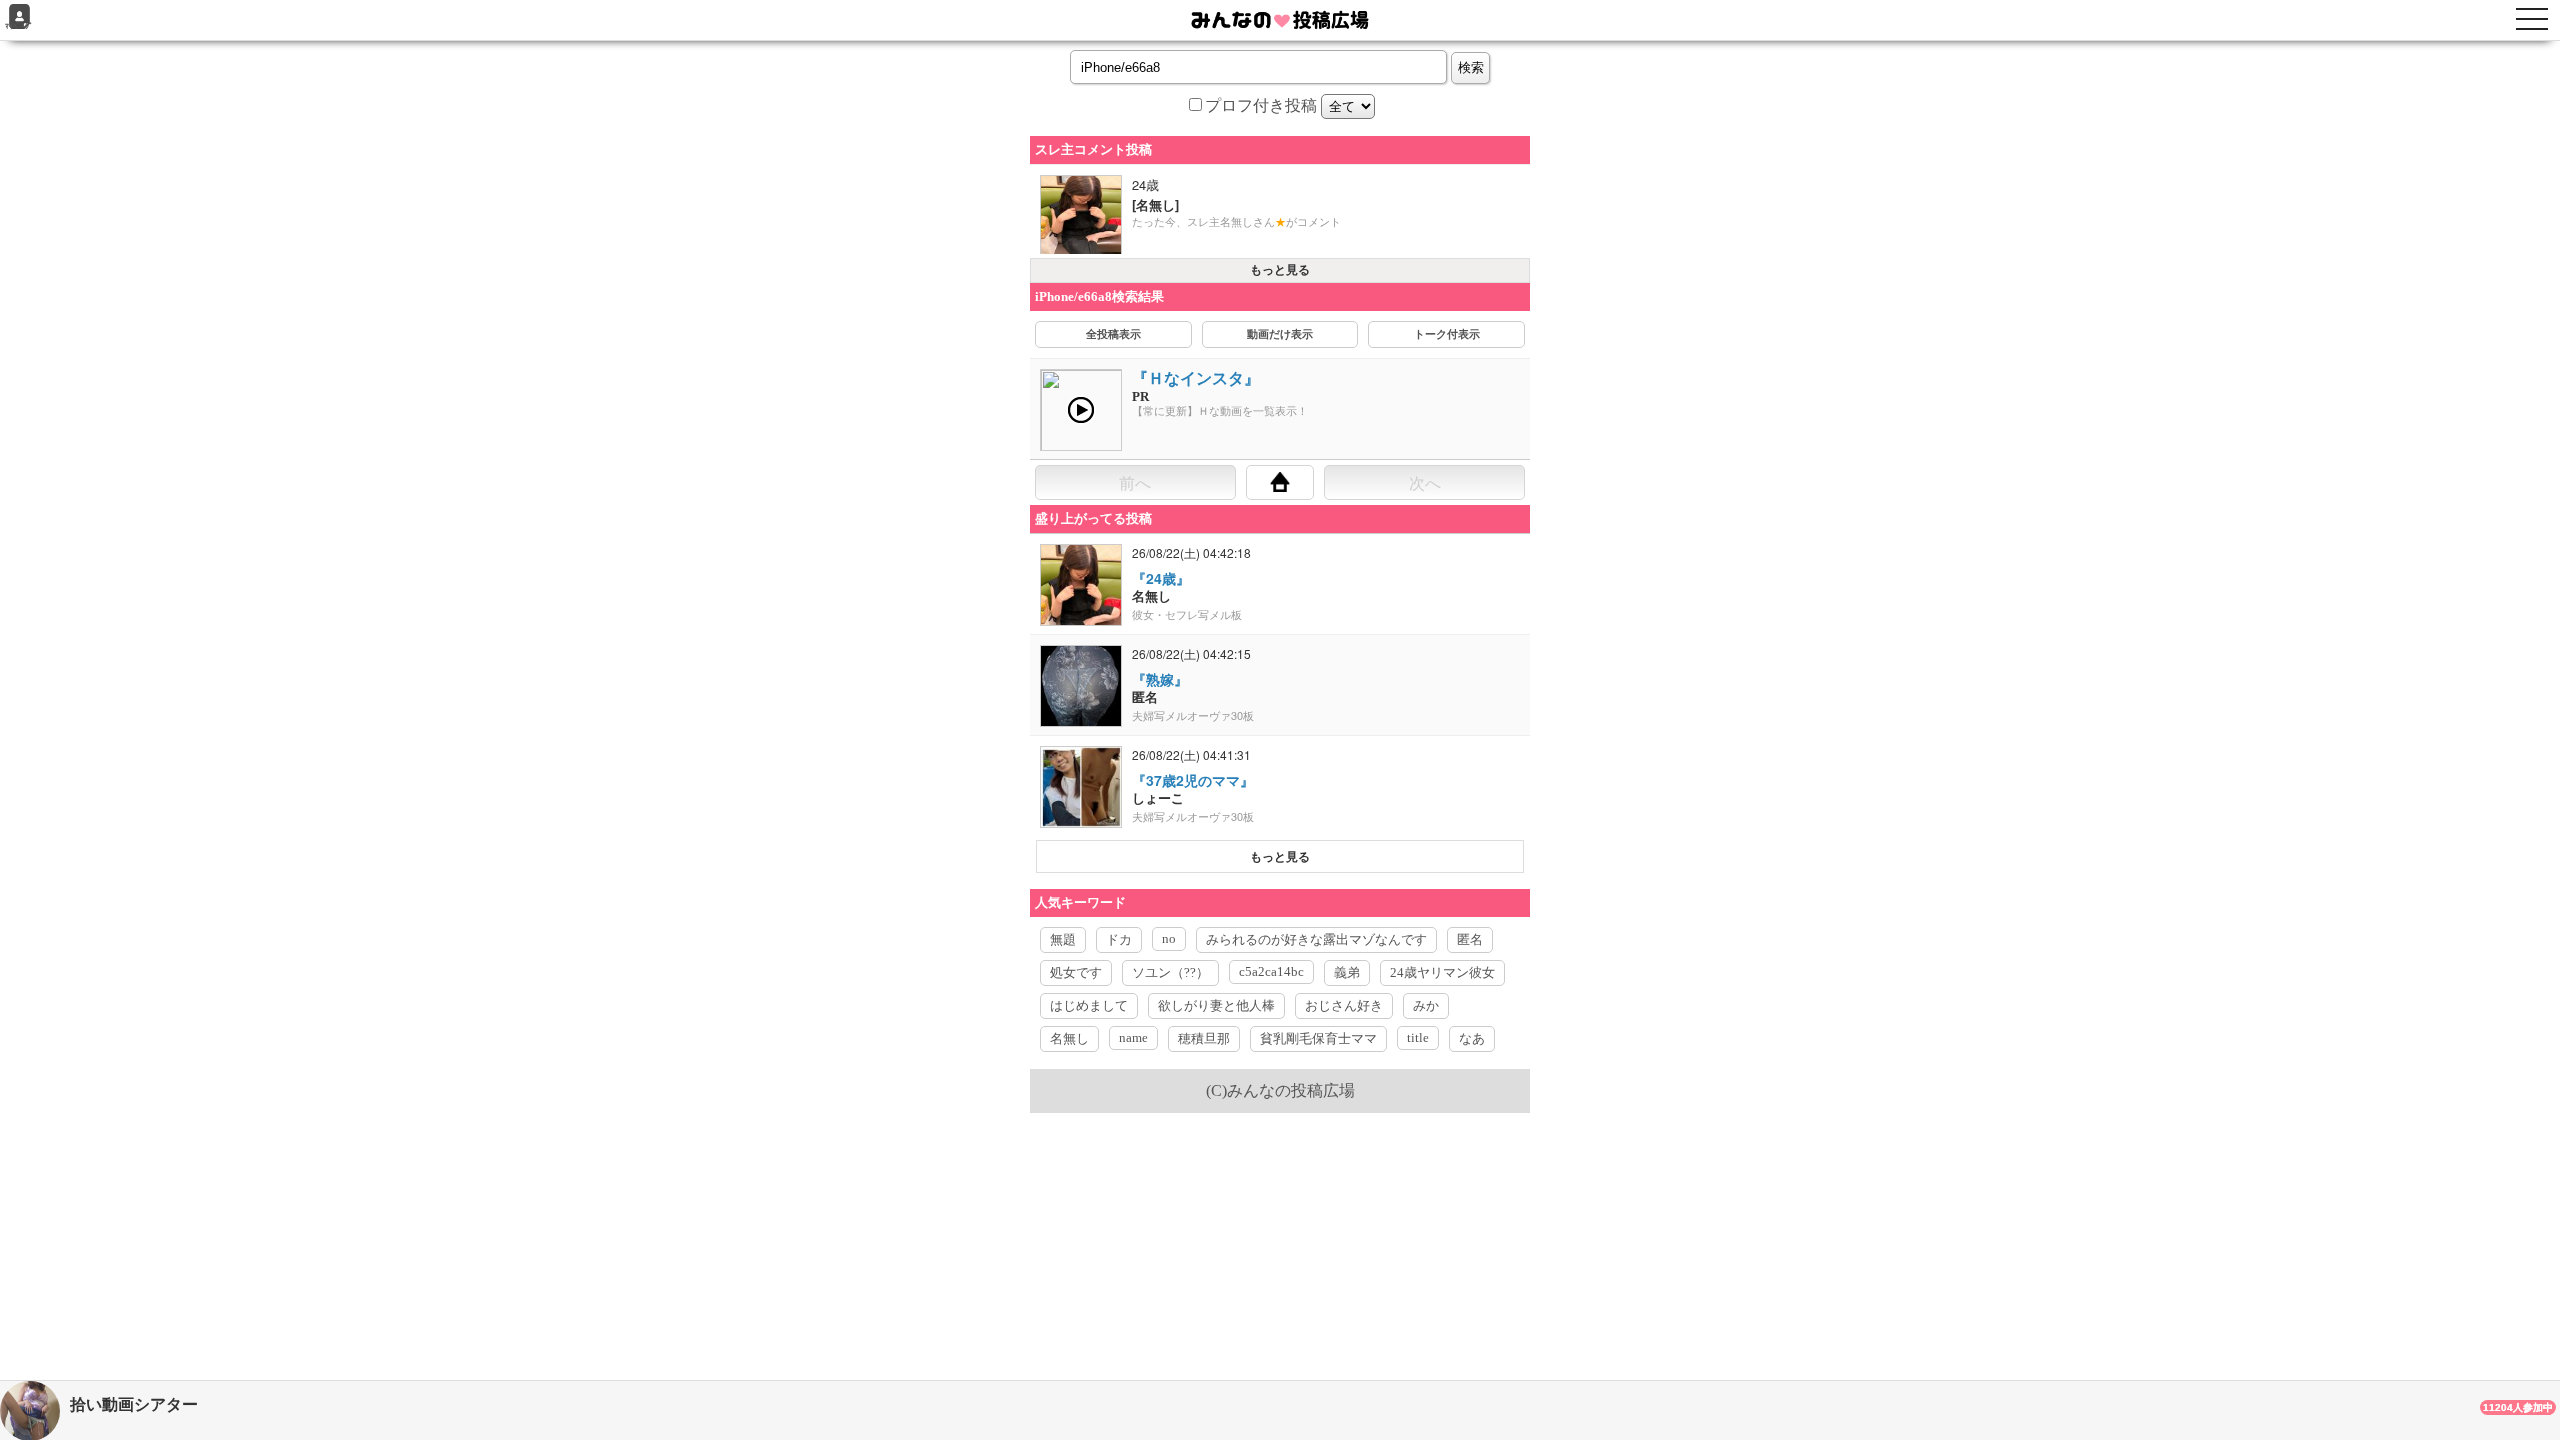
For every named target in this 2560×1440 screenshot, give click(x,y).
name (1133, 1037)
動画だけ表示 (1280, 334)
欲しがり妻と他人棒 (1216, 1005)
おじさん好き (1344, 1005)
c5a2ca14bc (1271, 971)
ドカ (1119, 939)
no (1169, 938)
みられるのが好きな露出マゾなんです (1316, 939)
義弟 (1347, 972)
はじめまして (1089, 1005)
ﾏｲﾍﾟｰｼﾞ (19, 26)
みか (1426, 1005)
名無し (1069, 1038)
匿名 (1470, 939)
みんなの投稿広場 (1291, 1090)
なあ (1472, 1038)
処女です (1076, 972)
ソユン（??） (1170, 972)
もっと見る (1280, 270)
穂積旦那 (1204, 1038)
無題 (1063, 939)
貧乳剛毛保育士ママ (1318, 1038)
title (1418, 1037)
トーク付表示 (1447, 334)
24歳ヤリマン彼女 (1442, 972)
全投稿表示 (1113, 334)
